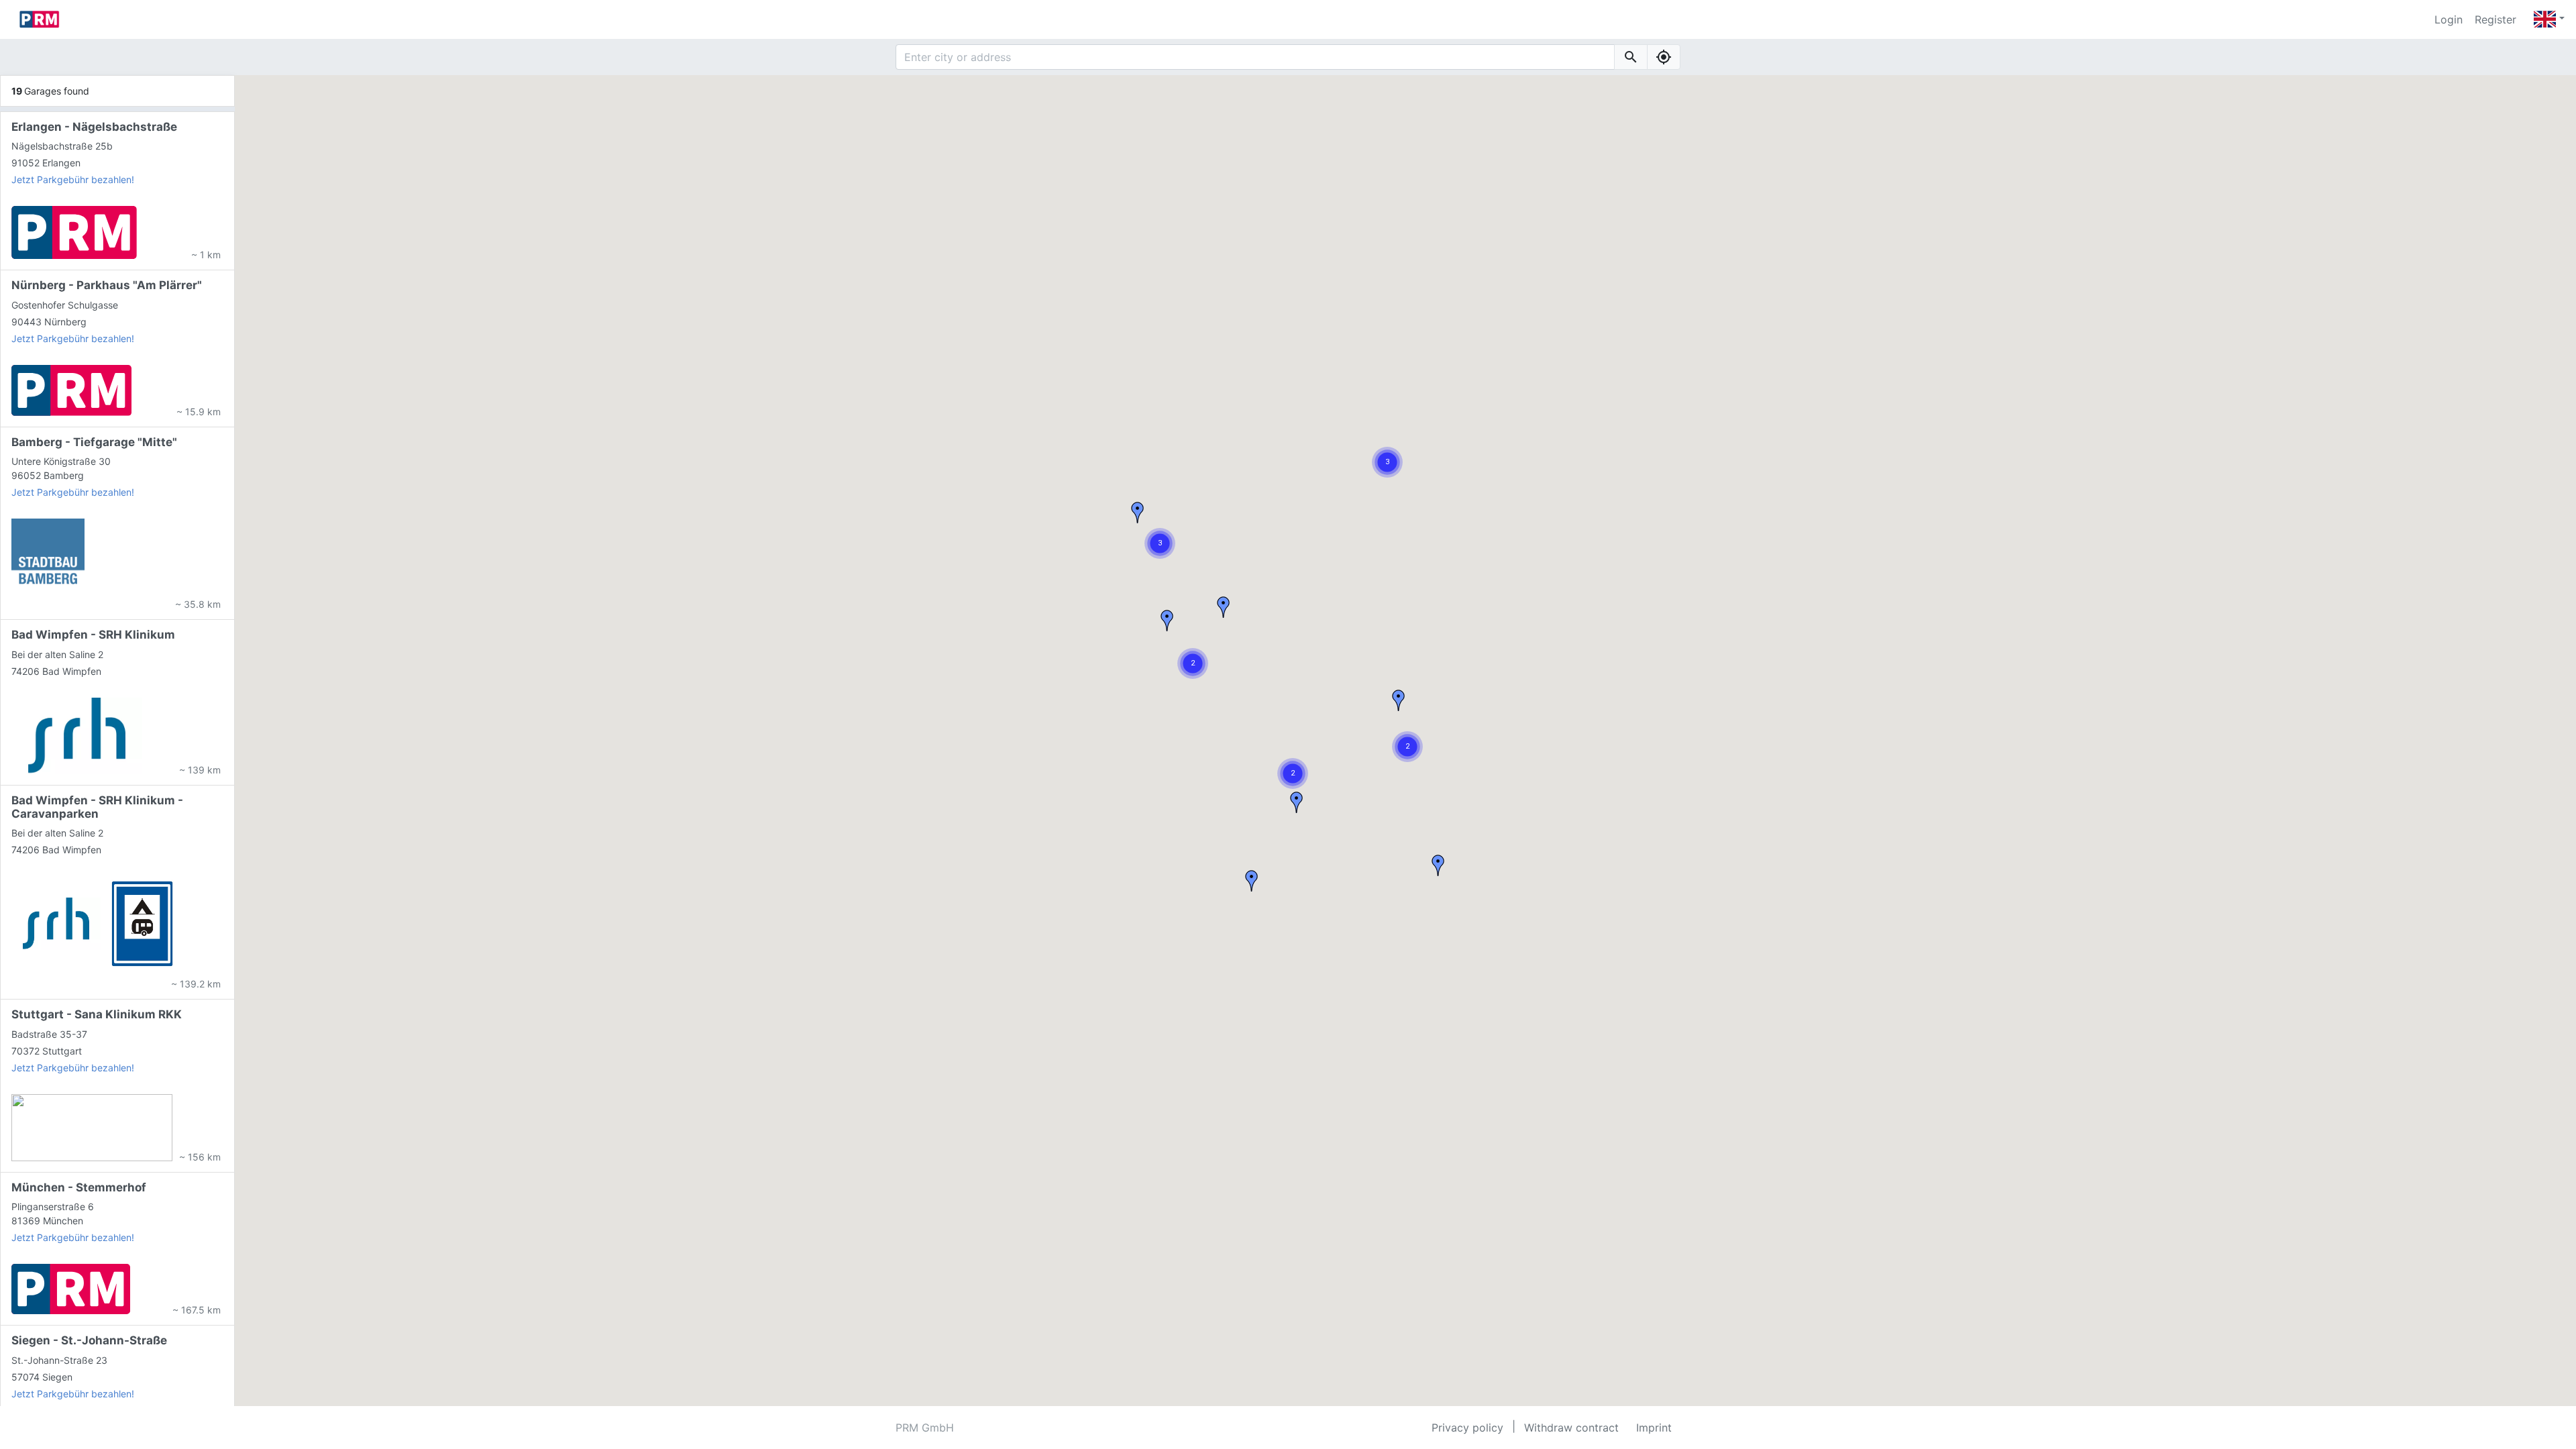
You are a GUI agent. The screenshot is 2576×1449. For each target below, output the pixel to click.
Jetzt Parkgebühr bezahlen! (73, 179)
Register (2495, 19)
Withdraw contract (1571, 1428)
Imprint (1654, 1428)
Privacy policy (1467, 1428)
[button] (1407, 747)
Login (2449, 19)
